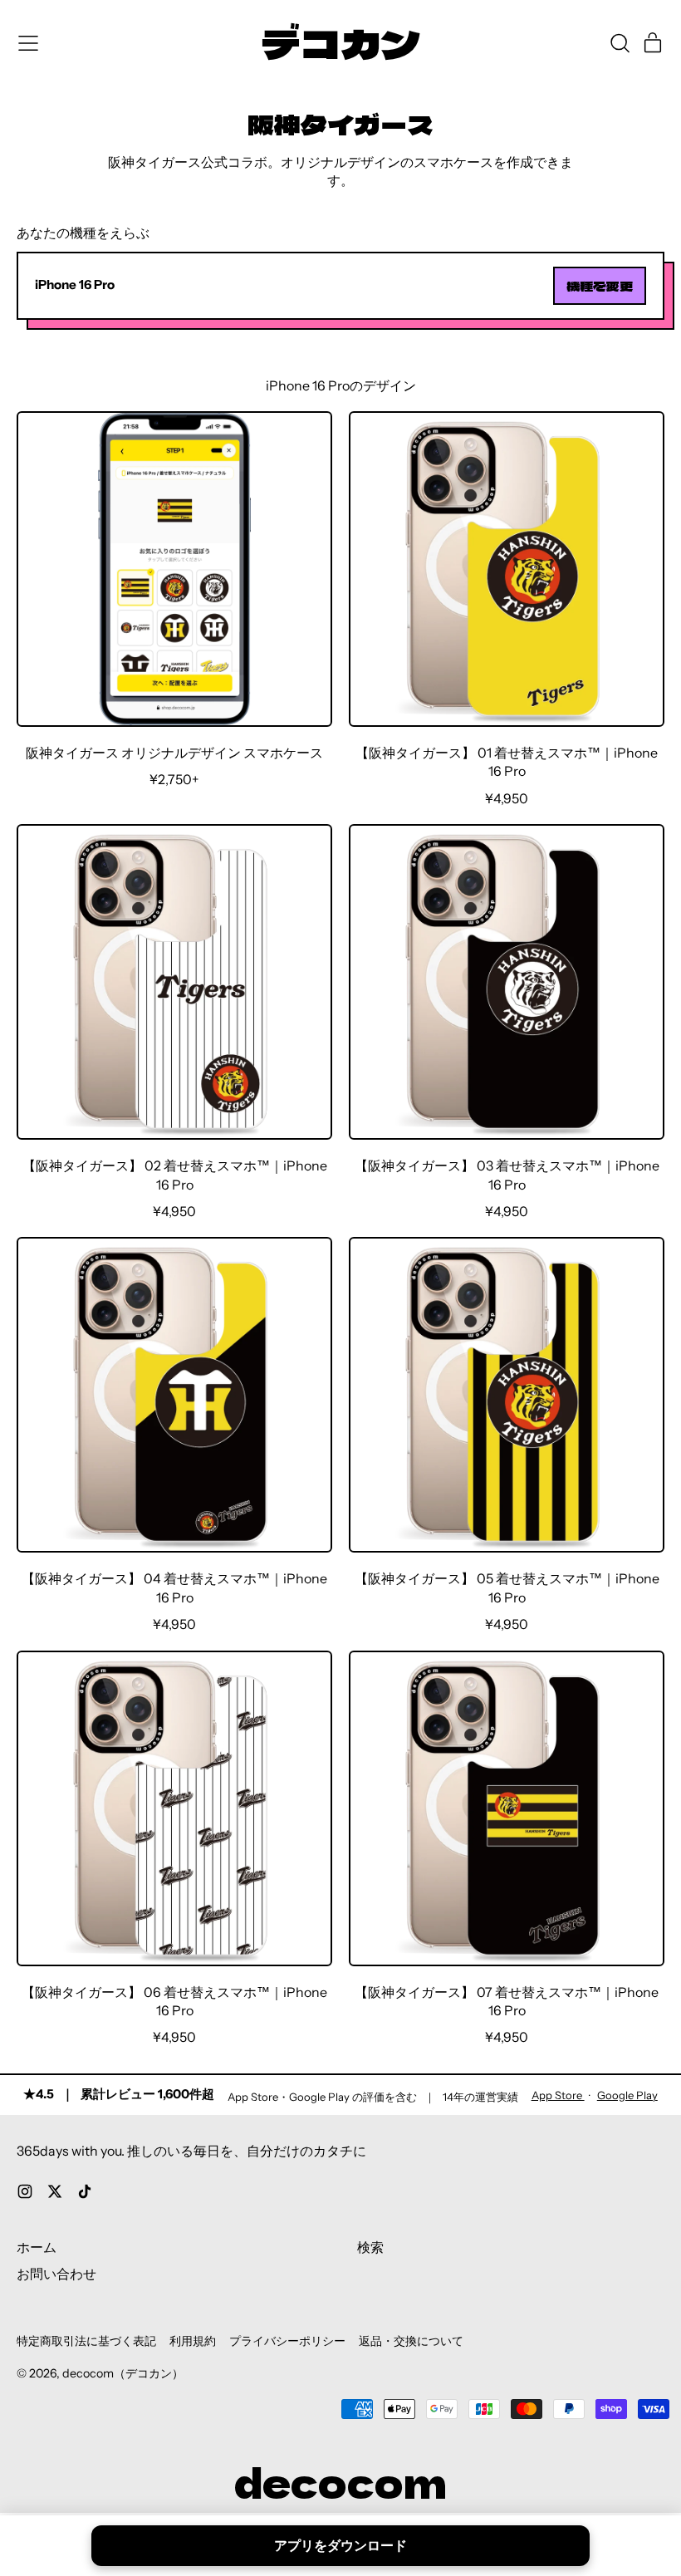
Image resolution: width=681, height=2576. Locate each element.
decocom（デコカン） (123, 2373)
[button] (620, 43)
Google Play (627, 2095)
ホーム (37, 2247)
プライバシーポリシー (287, 2341)
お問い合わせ (56, 2274)
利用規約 (193, 2341)
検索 (370, 2247)
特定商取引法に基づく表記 (86, 2341)
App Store (558, 2095)
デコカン (340, 43)
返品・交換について (411, 2341)
